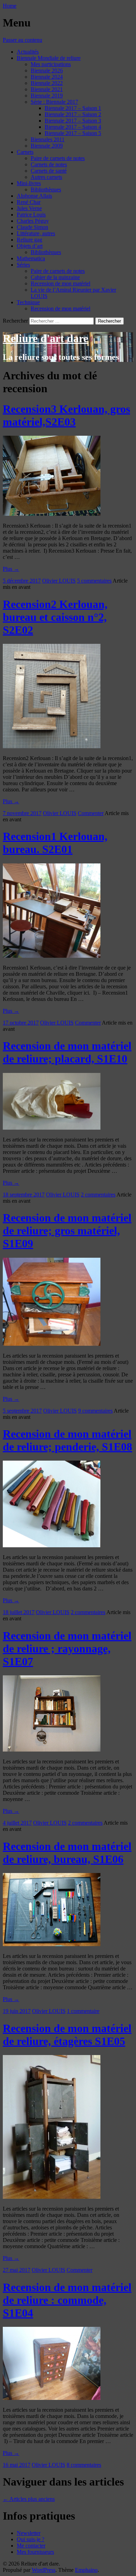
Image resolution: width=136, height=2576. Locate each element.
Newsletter (29, 2533)
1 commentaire (83, 2011)
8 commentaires (84, 2465)
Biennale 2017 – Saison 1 (73, 108)
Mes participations (51, 64)
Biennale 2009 (47, 146)
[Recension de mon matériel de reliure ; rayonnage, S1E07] (52, 1750)
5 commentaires (94, 581)
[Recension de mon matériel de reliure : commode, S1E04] (52, 2398)
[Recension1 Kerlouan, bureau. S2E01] (52, 956)
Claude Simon (32, 227)
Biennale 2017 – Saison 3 (73, 121)
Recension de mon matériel (61, 283)
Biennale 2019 (47, 96)
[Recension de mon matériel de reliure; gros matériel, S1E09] (52, 1344)
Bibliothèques (46, 189)
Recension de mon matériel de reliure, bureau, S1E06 (67, 1853)
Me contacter (31, 2546)
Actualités (28, 52)
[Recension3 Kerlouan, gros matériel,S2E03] (52, 514)
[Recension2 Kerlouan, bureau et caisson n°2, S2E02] (52, 746)
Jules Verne (29, 208)
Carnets (25, 152)
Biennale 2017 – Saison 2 (73, 114)
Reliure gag (29, 240)
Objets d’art (30, 246)
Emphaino (86, 2570)
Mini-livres (29, 183)
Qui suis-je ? (31, 2539)
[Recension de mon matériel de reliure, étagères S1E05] (52, 2197)
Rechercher (15, 321)
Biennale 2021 (47, 89)
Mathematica (31, 258)
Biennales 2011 (48, 139)
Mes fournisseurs (35, 2552)
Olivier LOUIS (59, 581)
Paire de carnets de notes (58, 158)
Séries (23, 265)
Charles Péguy (33, 221)
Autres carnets (46, 177)
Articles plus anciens (29, 2499)
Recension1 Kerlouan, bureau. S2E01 (55, 843)
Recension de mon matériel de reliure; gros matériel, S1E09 (67, 1231)
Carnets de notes (49, 164)
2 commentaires (98, 1195)
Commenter (91, 813)
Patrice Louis (31, 215)
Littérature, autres (36, 233)
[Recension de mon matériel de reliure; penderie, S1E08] (52, 1545)
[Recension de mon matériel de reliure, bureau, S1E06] (52, 1944)
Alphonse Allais (34, 196)
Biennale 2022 (47, 83)
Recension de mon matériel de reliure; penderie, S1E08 (67, 1440)
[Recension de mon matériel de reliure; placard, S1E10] (52, 1128)
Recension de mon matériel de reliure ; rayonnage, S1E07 (67, 1649)
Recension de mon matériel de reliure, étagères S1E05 (67, 2035)
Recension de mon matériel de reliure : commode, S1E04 (67, 2300)
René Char (29, 202)
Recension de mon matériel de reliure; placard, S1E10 (67, 1052)
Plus (11, 569)
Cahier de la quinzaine (55, 277)
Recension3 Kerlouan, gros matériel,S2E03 (66, 415)
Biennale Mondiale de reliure (49, 58)
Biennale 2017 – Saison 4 (73, 127)
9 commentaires (95, 1411)
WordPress (44, 2570)
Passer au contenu (22, 40)
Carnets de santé (49, 171)
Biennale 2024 (47, 77)
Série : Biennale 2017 (54, 102)
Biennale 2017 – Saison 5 (73, 133)
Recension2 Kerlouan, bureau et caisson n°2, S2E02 (55, 617)
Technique (28, 302)
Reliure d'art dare (46, 338)
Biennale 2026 (47, 70)
